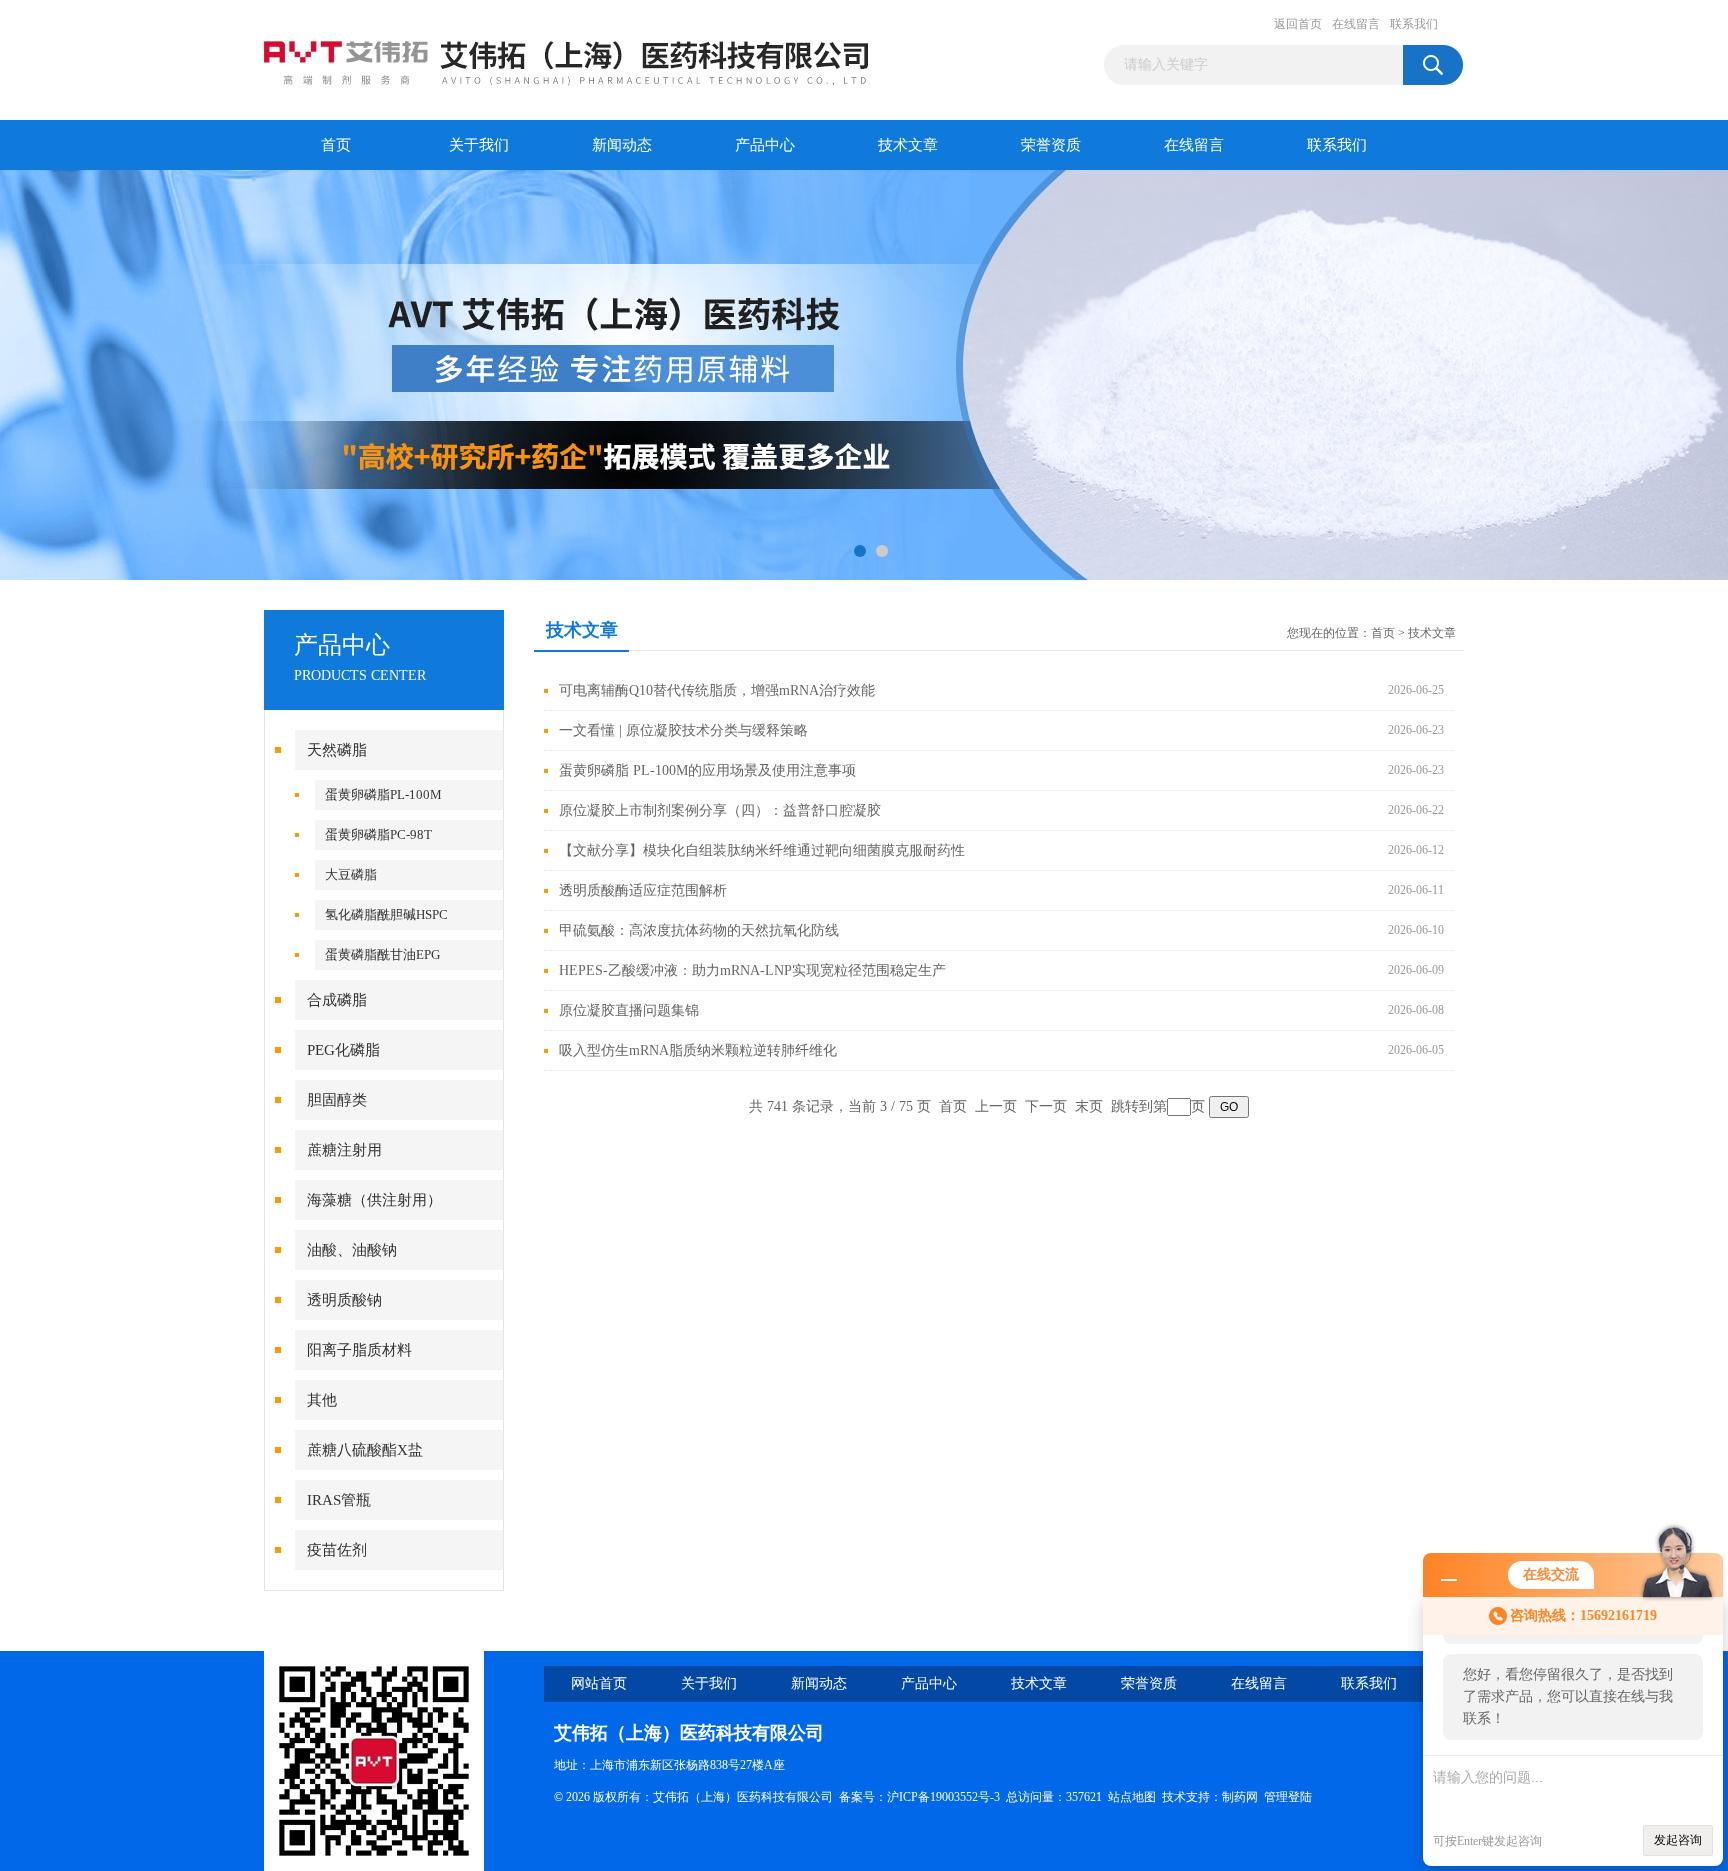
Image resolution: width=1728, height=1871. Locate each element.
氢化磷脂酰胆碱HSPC (386, 914)
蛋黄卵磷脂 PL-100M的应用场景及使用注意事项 (707, 770)
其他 (322, 1400)
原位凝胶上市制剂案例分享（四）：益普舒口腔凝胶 (720, 810)
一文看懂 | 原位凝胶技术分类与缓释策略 (683, 730)
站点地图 (1132, 1797)
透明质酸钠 (344, 1300)
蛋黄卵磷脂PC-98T (378, 834)
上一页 (996, 1106)
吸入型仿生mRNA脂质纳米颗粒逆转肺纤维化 (698, 1050)
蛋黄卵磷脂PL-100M (383, 794)
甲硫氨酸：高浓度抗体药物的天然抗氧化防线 (699, 930)
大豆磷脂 (351, 874)
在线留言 (1356, 24)
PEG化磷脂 (343, 1050)
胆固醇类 (337, 1100)
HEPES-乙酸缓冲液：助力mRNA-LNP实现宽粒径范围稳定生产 (752, 970)
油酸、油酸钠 (352, 1250)
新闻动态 (622, 145)
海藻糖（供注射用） (374, 1200)
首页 (336, 145)
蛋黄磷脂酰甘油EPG (382, 954)
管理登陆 (1288, 1797)
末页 (1089, 1106)
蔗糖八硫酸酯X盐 (365, 1450)
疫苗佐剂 (337, 1550)
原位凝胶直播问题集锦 (629, 1010)
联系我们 (1414, 24)
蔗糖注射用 (344, 1150)
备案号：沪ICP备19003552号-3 (919, 1797)
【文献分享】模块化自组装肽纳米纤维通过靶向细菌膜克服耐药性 (762, 850)
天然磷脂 (337, 750)
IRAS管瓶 (339, 1500)
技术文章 (908, 145)
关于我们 (479, 145)
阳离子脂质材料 (359, 1350)
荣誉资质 (1051, 145)
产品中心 (765, 145)
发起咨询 (1678, 1840)
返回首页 (1298, 24)
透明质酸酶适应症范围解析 (643, 890)
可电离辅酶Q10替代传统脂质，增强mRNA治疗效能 (717, 690)
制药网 (1240, 1797)
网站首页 (599, 1683)
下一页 (1046, 1106)
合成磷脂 (337, 1000)
